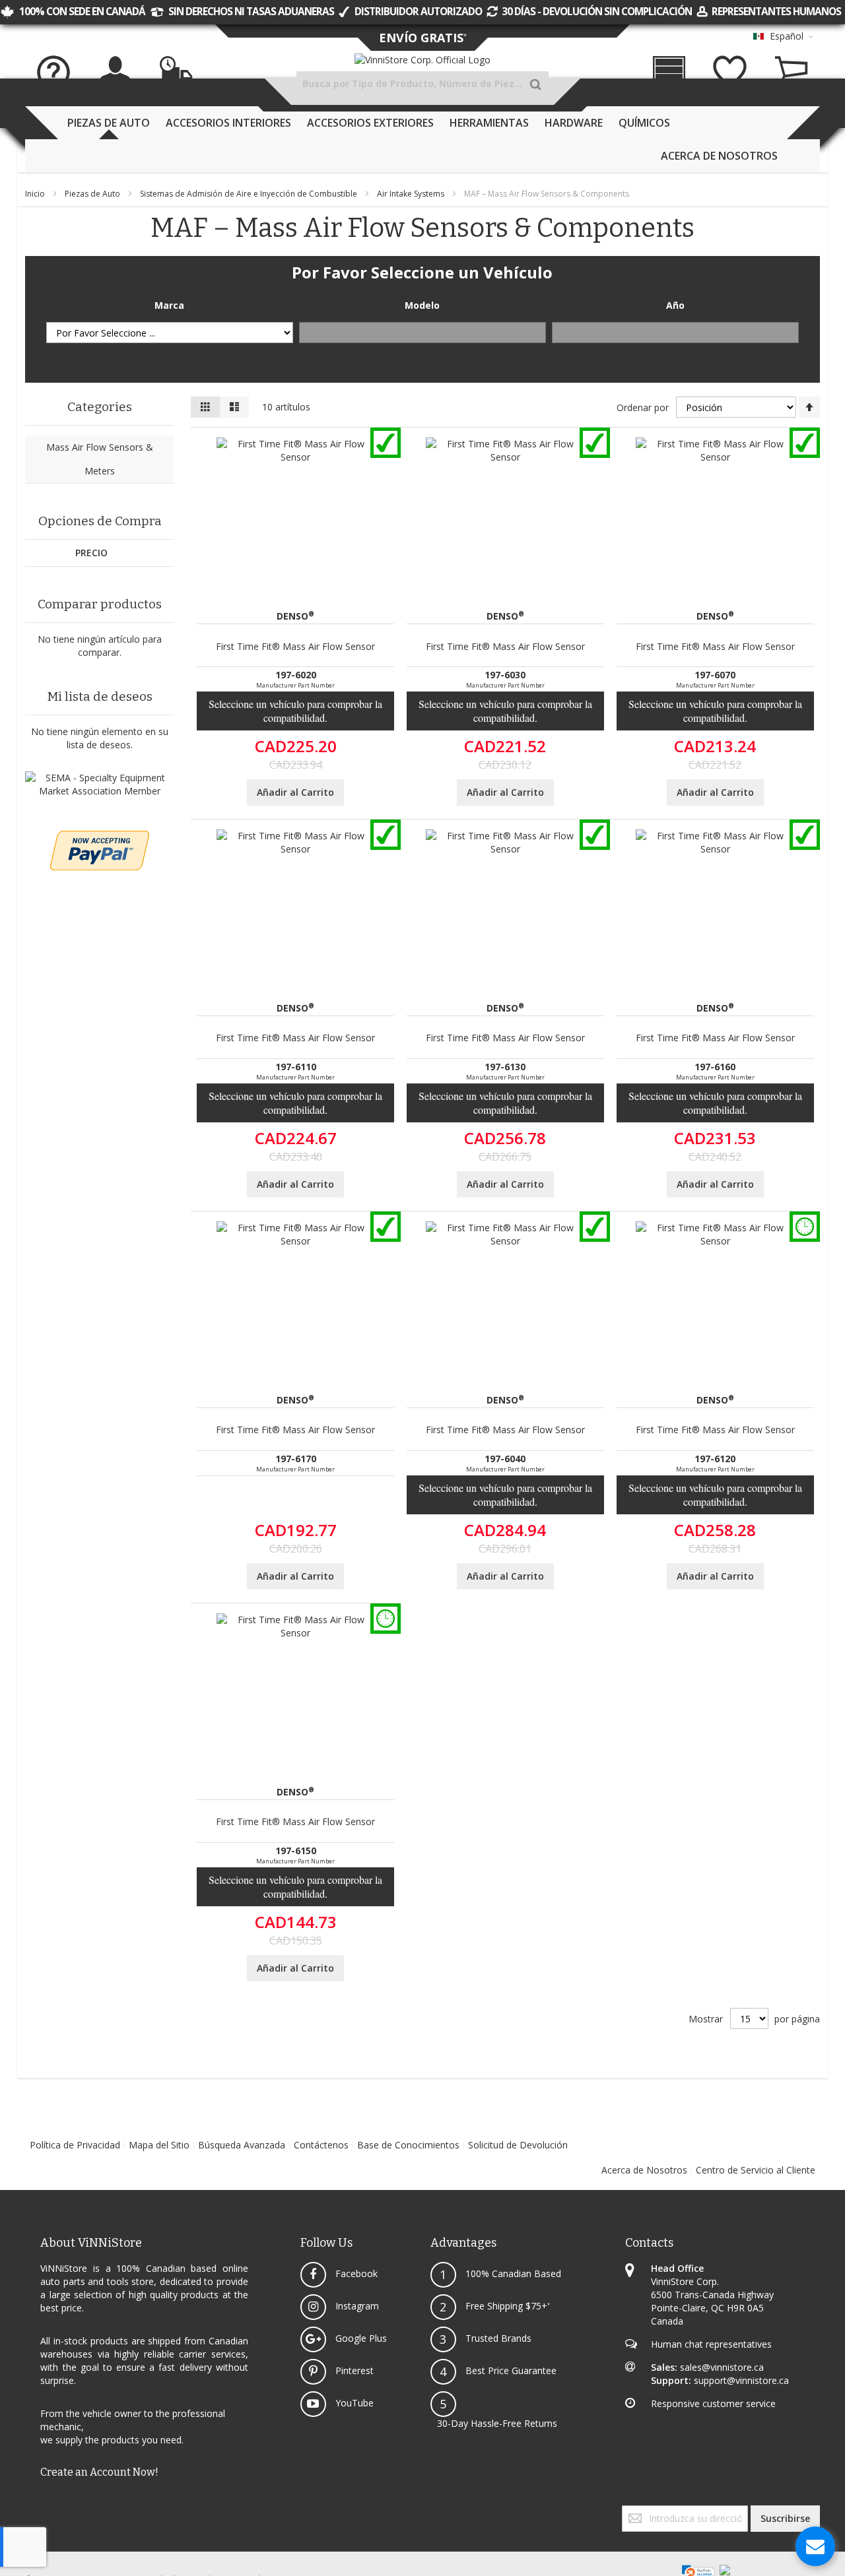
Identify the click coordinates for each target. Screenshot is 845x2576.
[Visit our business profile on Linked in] (40, 2512)
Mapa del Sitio (159, 2145)
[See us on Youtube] (34, 2512)
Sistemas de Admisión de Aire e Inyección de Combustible (250, 194)
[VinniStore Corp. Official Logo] (422, 60)
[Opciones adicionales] (100, 837)
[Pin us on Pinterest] (37, 2512)
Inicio (36, 194)
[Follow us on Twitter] (29, 2512)
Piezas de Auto (93, 194)
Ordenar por (643, 407)
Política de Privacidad (75, 2145)
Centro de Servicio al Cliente (756, 2170)
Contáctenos (321, 2145)
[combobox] (422, 84)
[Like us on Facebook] (26, 2512)
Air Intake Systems (412, 194)
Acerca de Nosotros (644, 2170)
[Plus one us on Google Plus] (32, 2512)
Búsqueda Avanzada (242, 2145)
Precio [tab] (91, 553)
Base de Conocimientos (408, 2145)
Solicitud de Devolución (518, 2145)
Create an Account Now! (99, 2472)
